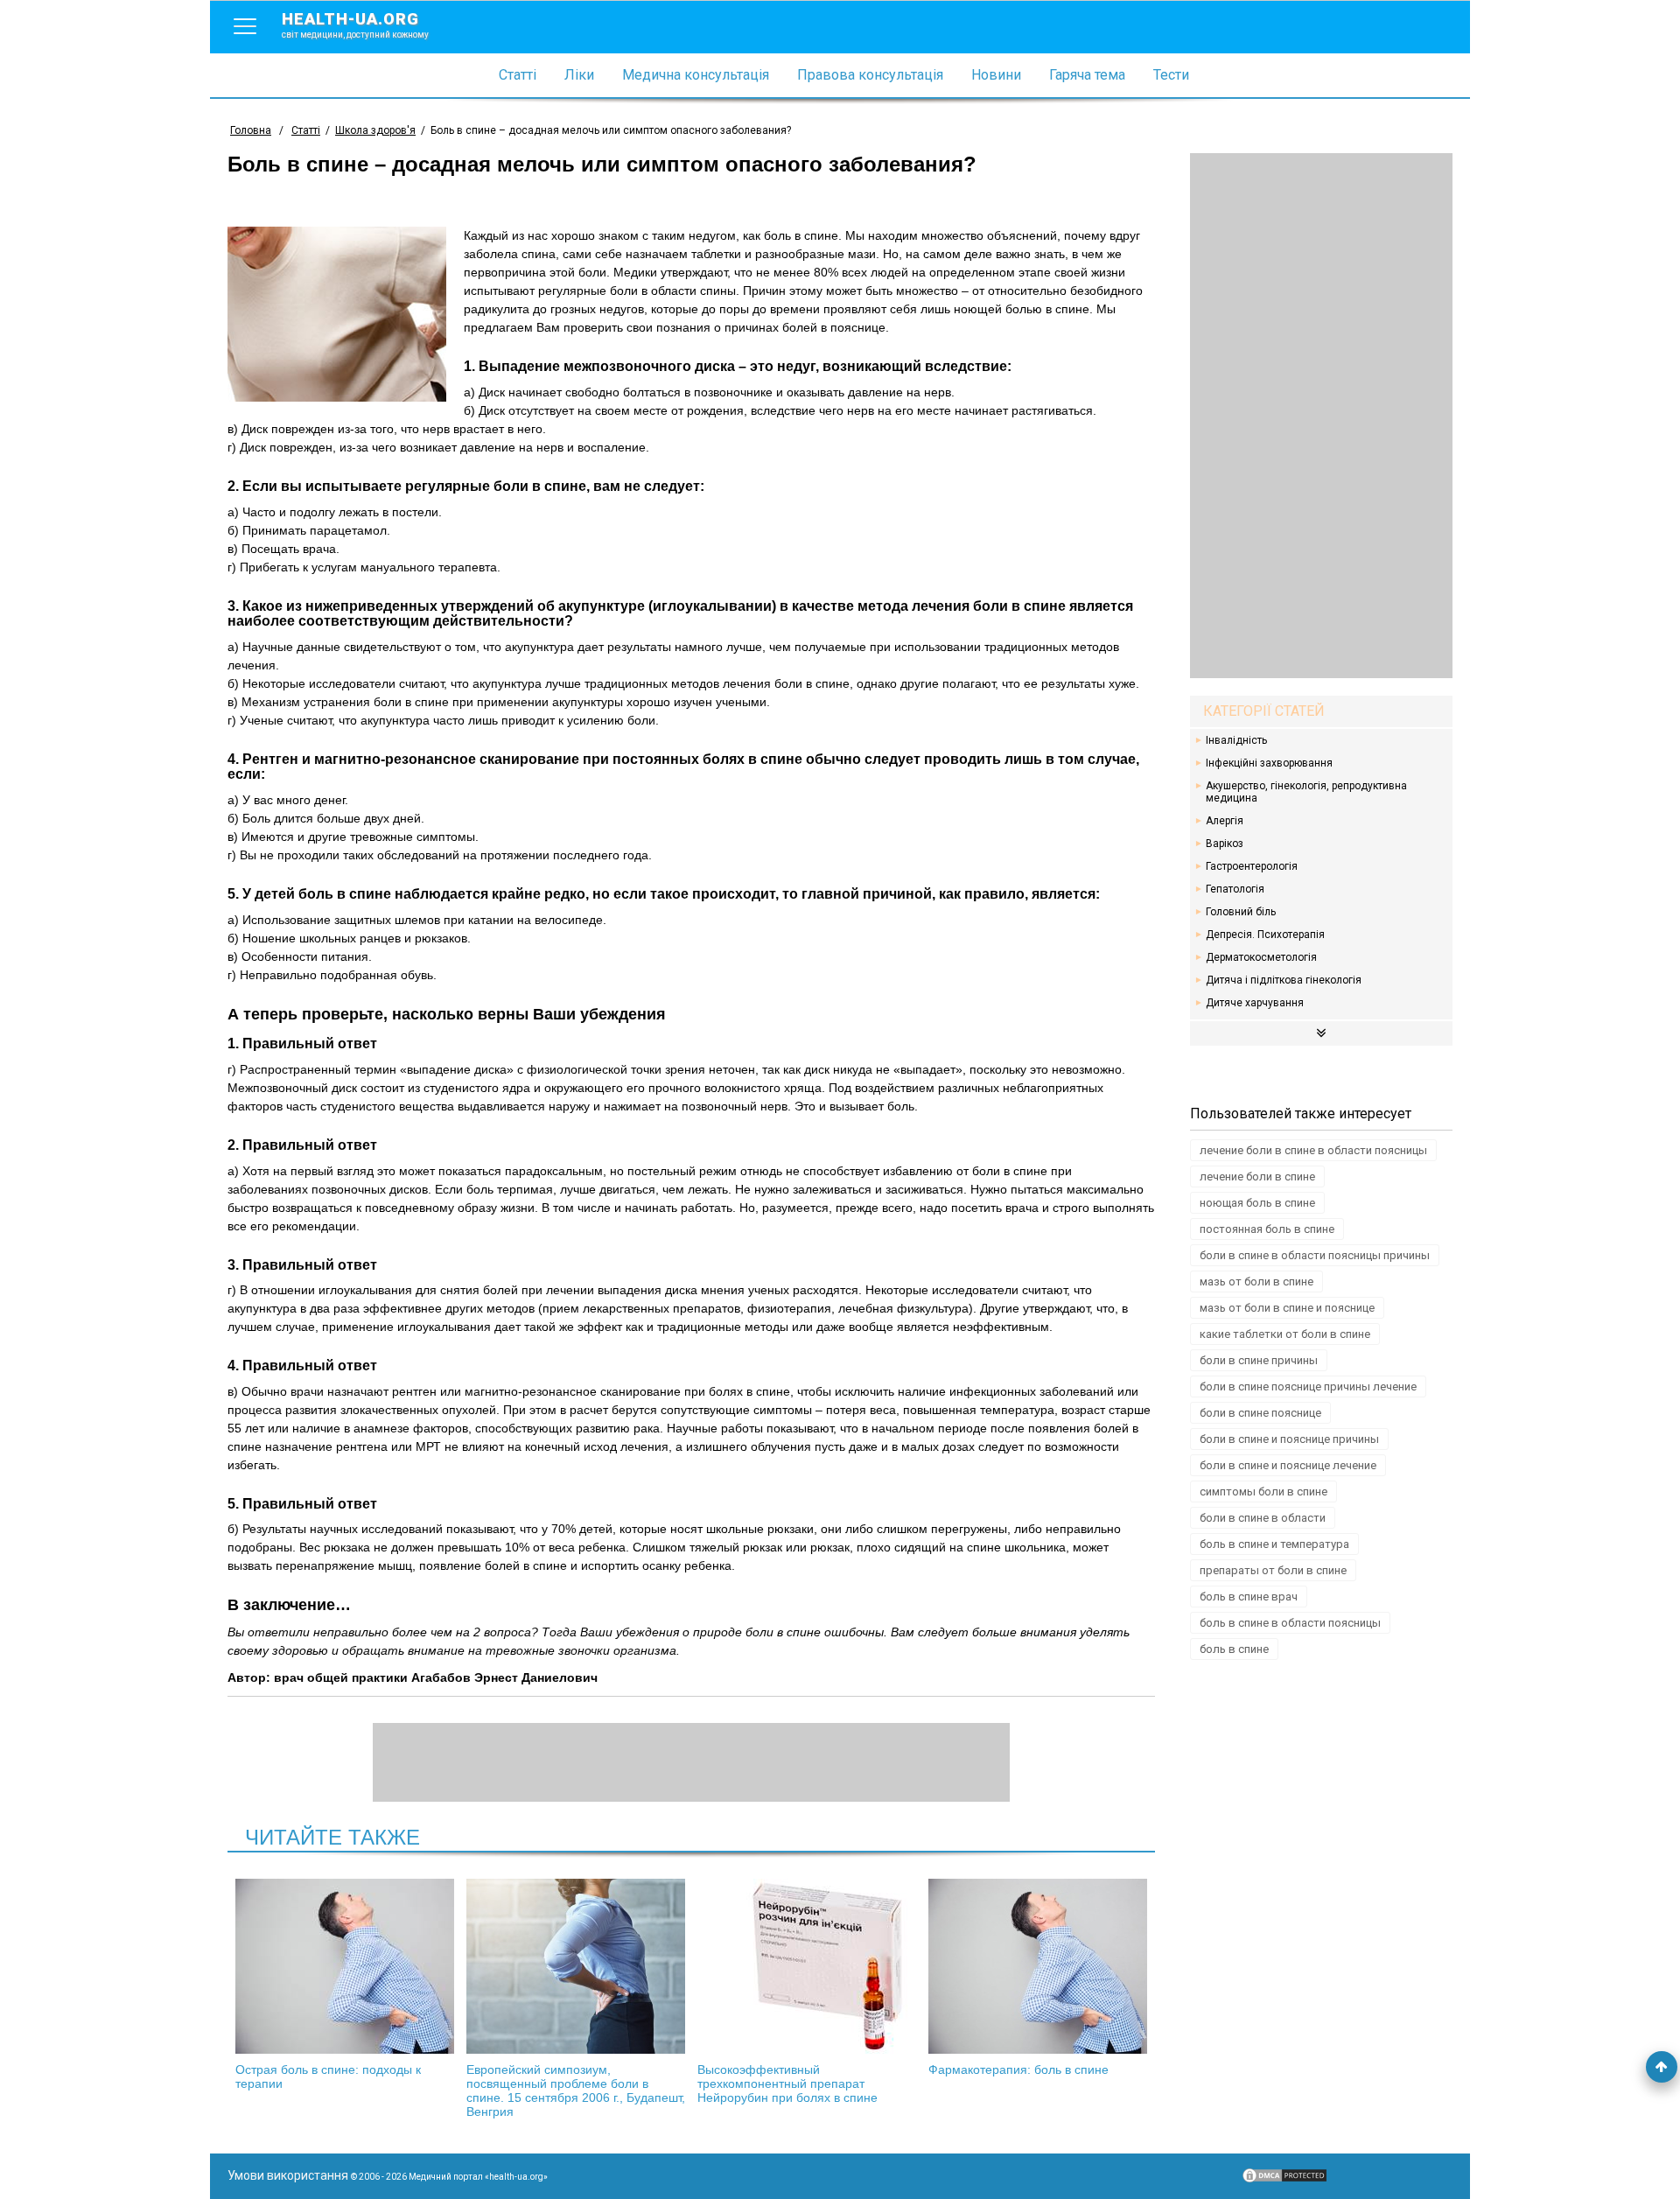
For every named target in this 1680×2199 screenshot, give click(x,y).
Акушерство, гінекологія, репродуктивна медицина (1306, 792)
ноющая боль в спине (1257, 1203)
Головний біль (1241, 912)
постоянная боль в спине (1267, 1229)
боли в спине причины (1259, 1360)
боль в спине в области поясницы (1290, 1623)
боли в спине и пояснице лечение (1288, 1465)
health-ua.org (355, 25)
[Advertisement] (1321, 416)
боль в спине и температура (1274, 1544)
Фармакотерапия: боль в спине (1018, 2069)
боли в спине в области (1263, 1518)
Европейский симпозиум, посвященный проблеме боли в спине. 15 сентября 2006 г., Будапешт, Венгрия (576, 2090)
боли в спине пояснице (1260, 1413)
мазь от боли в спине (1256, 1282)
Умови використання (288, 2175)
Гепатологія (1235, 889)
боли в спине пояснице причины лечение (1308, 1387)
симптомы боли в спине (1263, 1492)
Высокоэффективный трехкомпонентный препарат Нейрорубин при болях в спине (787, 2083)
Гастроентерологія (1252, 866)
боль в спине (1234, 1649)
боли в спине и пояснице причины (1289, 1439)
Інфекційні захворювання (1269, 763)
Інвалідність (1236, 740)
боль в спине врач (1249, 1597)
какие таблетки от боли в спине (1285, 1334)
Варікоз (1225, 844)
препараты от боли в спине (1273, 1570)
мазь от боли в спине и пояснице (1287, 1308)
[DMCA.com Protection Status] (1284, 2180)
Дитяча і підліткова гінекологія (1284, 980)
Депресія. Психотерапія (1265, 935)
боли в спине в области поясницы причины (1315, 1255)
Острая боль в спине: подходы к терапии (328, 2076)
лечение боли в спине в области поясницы (1313, 1150)
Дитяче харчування (1255, 1003)
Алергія (1225, 821)
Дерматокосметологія (1261, 957)
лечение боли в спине (1257, 1177)
